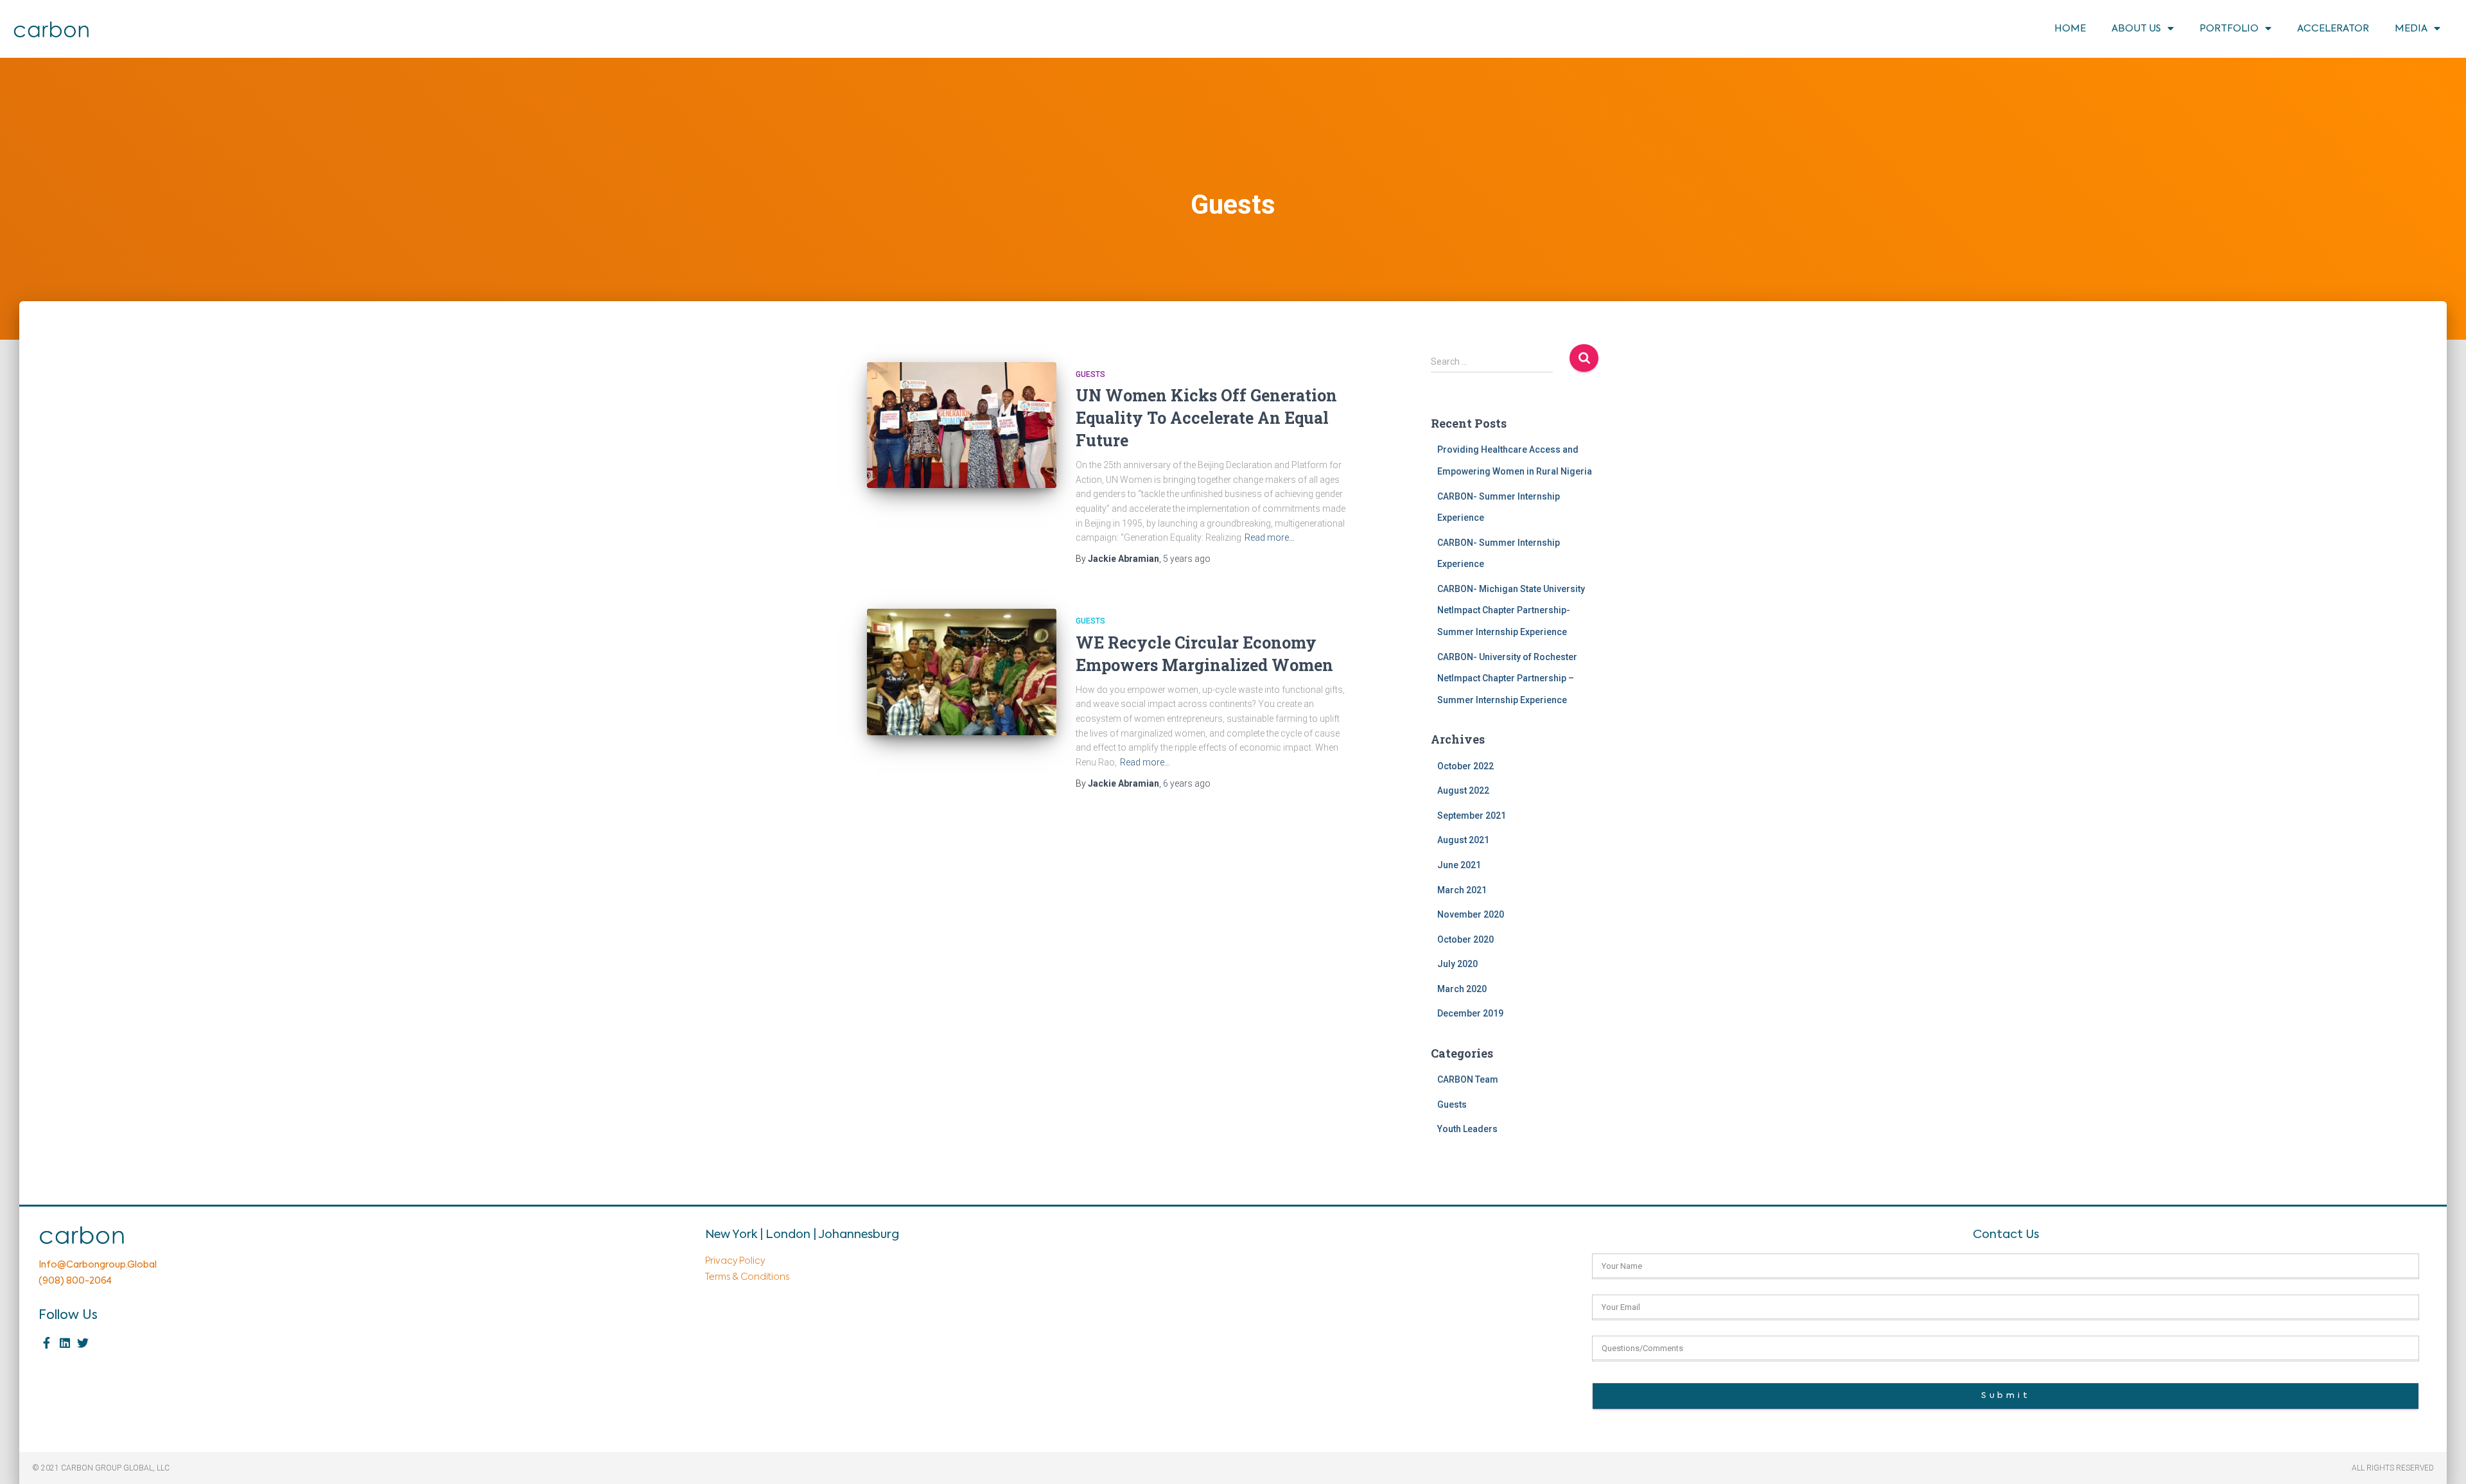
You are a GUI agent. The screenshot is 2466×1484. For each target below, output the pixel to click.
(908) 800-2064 (75, 1281)
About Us (2136, 29)
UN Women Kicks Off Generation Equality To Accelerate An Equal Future (1206, 418)
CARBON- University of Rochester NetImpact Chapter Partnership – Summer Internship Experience (1507, 678)
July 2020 (1457, 964)
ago (1187, 559)
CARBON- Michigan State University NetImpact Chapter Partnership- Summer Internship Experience (1511, 610)
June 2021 (1459, 865)
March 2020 (1462, 989)
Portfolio (2229, 29)
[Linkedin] (65, 1343)
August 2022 (1463, 790)
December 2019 (1470, 1013)
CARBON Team (1468, 1079)
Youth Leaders (1467, 1129)
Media (2411, 29)
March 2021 (1462, 890)
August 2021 (1463, 840)
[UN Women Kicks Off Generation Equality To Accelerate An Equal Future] (962, 425)
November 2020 (1471, 914)
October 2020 (1465, 939)
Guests (1090, 374)
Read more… (1270, 537)
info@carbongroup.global (98, 1265)
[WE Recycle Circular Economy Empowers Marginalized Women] (962, 672)
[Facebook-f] (47, 1343)
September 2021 (1472, 816)
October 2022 (1465, 766)
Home (2070, 29)
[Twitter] (83, 1343)
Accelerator (2333, 29)
